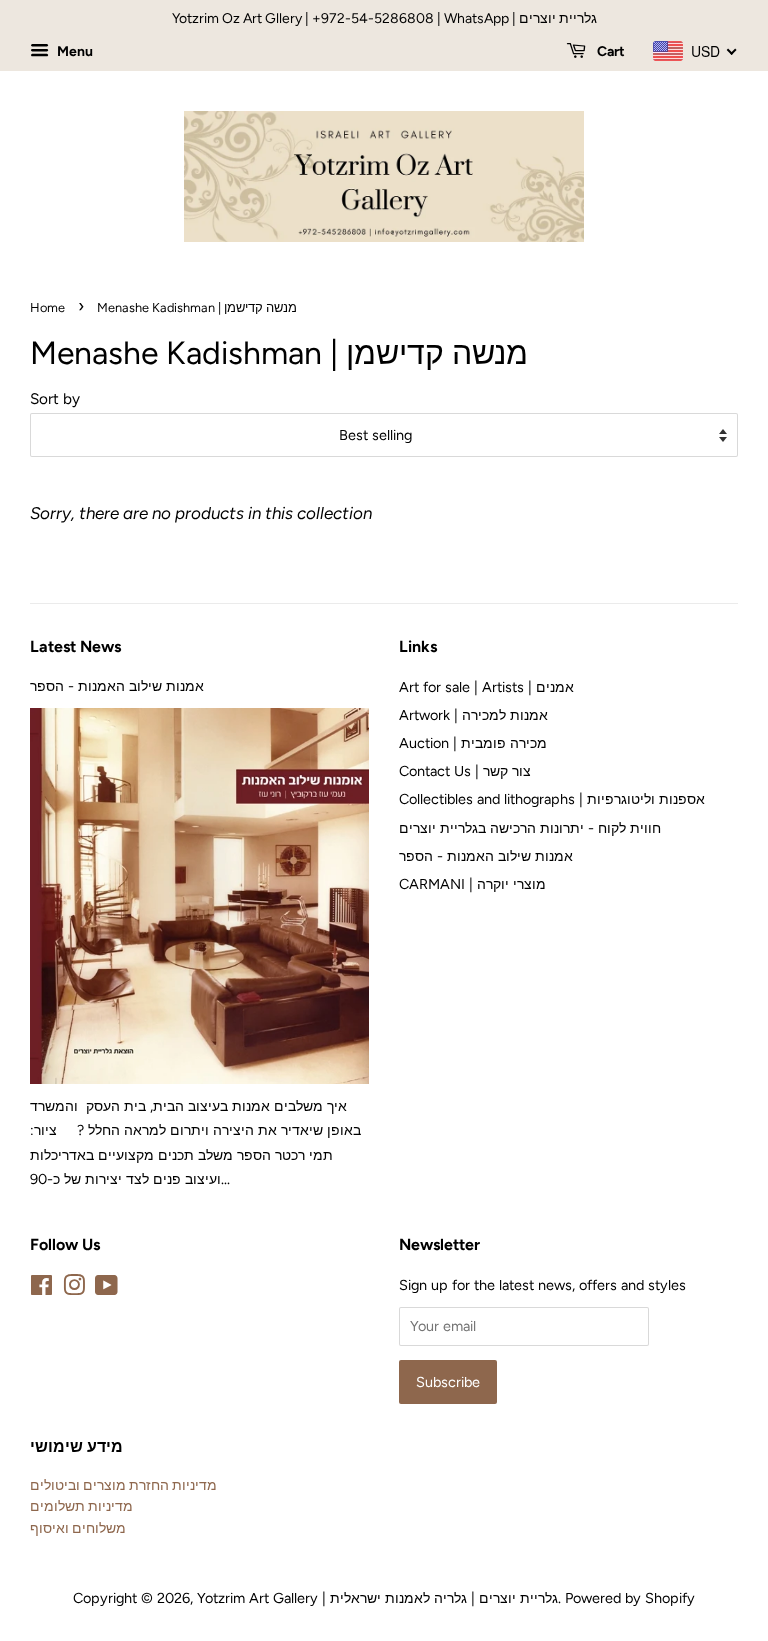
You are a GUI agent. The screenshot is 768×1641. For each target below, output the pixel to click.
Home (47, 307)
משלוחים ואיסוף (78, 1528)
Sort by (55, 398)
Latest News (75, 646)
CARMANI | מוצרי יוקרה (472, 884)
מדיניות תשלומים (81, 1506)
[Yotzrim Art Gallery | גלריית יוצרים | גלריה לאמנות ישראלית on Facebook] (41, 1289)
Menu (73, 51)
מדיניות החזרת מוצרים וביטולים (123, 1485)
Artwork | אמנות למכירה (473, 715)
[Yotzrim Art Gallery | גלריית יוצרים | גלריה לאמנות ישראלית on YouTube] (106, 1289)
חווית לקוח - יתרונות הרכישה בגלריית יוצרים (530, 828)
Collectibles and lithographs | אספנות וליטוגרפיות (552, 799)
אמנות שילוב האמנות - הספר (117, 686)
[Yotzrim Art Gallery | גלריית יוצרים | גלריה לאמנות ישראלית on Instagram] (74, 1289)
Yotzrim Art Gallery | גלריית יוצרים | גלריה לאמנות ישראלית (377, 1598)
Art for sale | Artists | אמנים (486, 687)
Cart (609, 51)
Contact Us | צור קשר (465, 771)
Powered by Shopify (630, 1598)
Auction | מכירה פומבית (473, 743)
